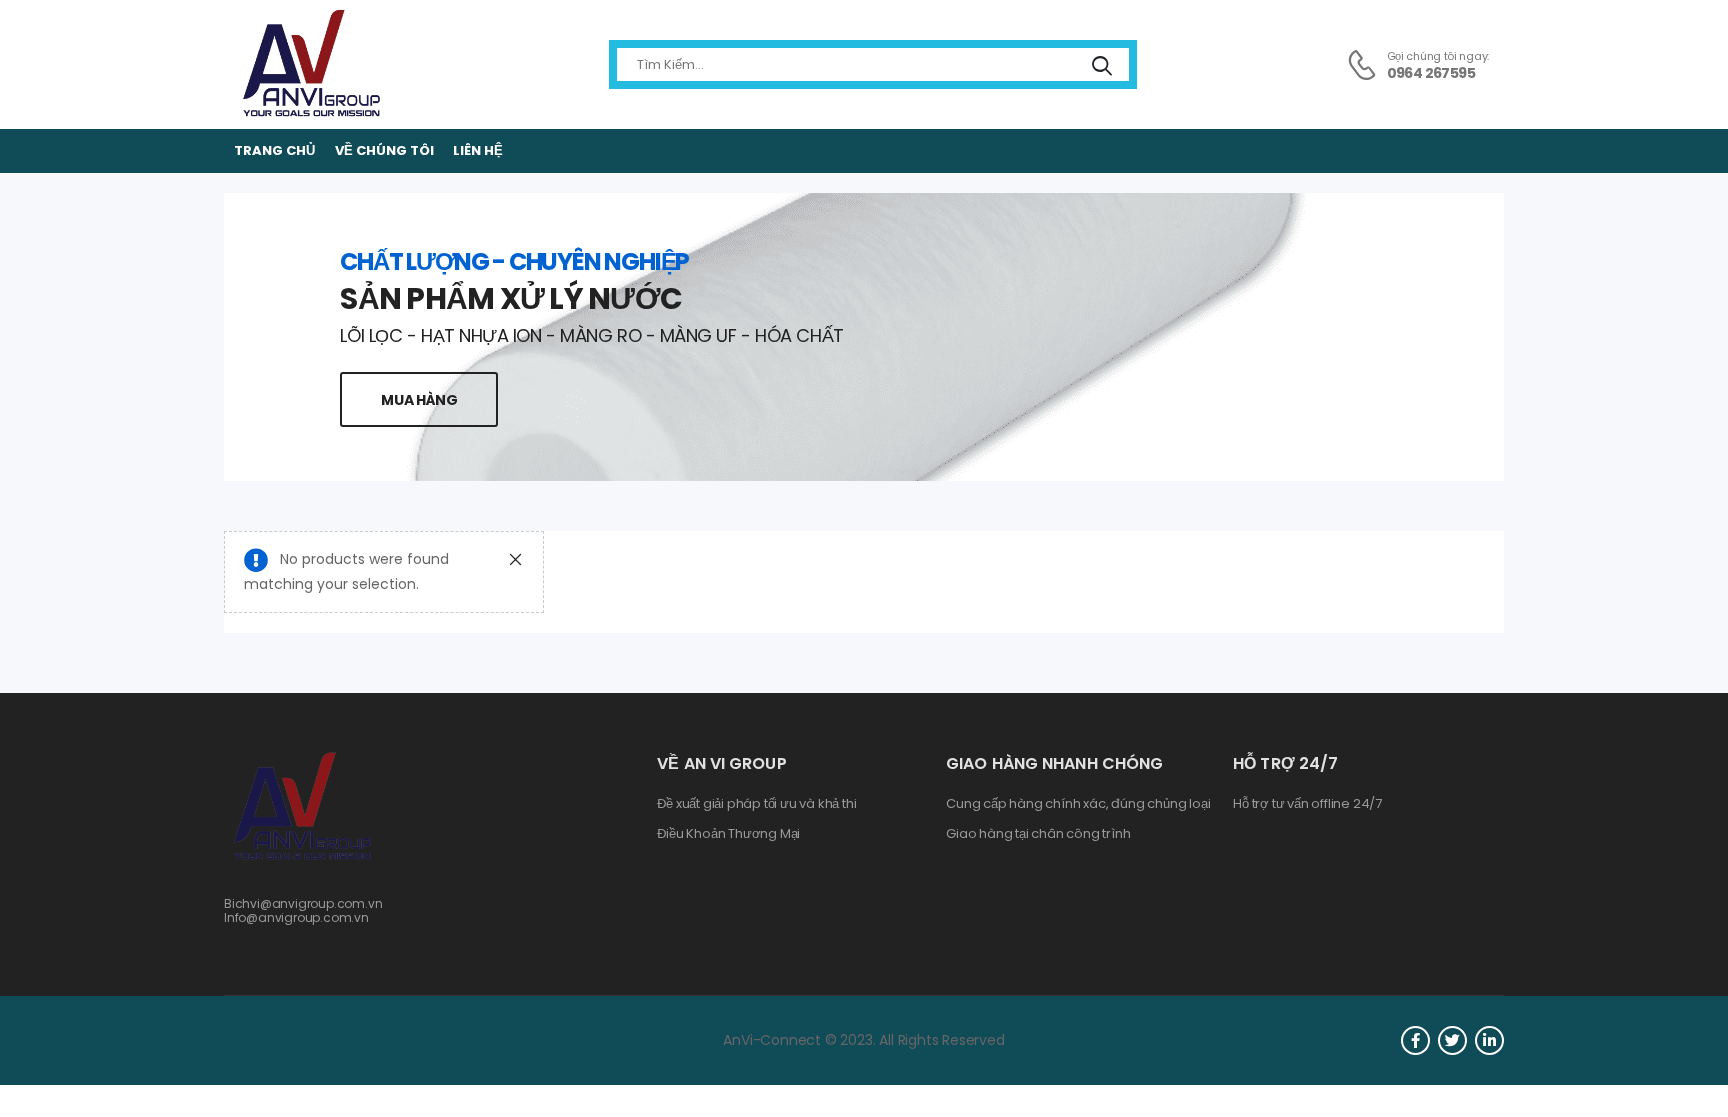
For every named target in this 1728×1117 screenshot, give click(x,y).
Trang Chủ (274, 150)
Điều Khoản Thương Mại (728, 834)
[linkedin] (1489, 1040)
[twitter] (1452, 1040)
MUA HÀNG (419, 400)
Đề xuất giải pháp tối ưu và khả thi (756, 804)
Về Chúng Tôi (384, 150)
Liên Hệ (478, 150)
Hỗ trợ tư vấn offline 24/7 (1307, 804)
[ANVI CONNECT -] (310, 64)
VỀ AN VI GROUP (721, 763)
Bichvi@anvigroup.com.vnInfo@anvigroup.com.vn (303, 910)
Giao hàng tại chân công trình (1038, 834)
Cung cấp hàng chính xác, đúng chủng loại (1078, 804)
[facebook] (1415, 1040)
